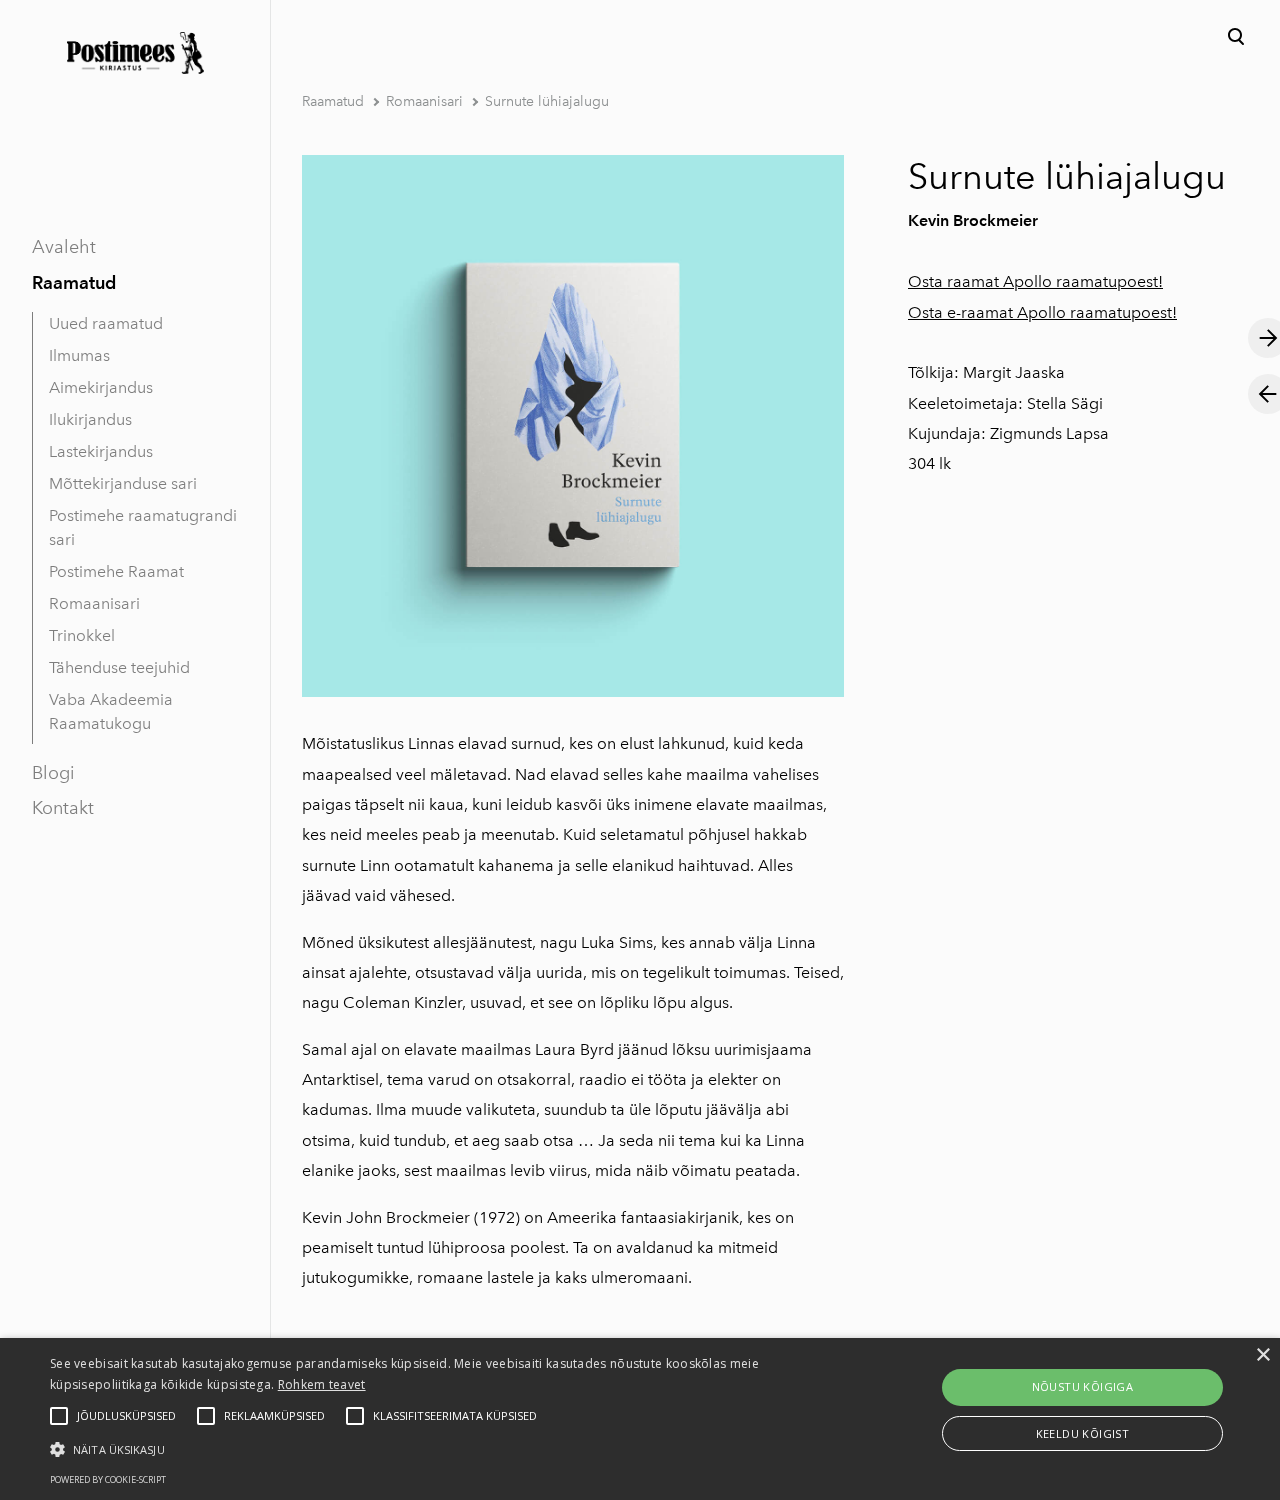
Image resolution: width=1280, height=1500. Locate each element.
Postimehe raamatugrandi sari (143, 527)
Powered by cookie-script (108, 1479)
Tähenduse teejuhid (119, 667)
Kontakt (63, 808)
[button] (433, 1448)
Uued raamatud (106, 323)
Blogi (53, 773)
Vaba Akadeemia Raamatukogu (111, 711)
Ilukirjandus (90, 419)
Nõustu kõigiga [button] (1083, 1386)
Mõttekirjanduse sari (123, 483)
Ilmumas (79, 355)
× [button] (1262, 1355)
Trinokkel (82, 635)
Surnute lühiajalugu (547, 101)
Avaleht (64, 247)
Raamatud (74, 282)
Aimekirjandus (101, 387)
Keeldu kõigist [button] (1083, 1433)
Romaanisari (94, 603)
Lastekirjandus (101, 451)
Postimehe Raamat (116, 571)
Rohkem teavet (322, 1384)
